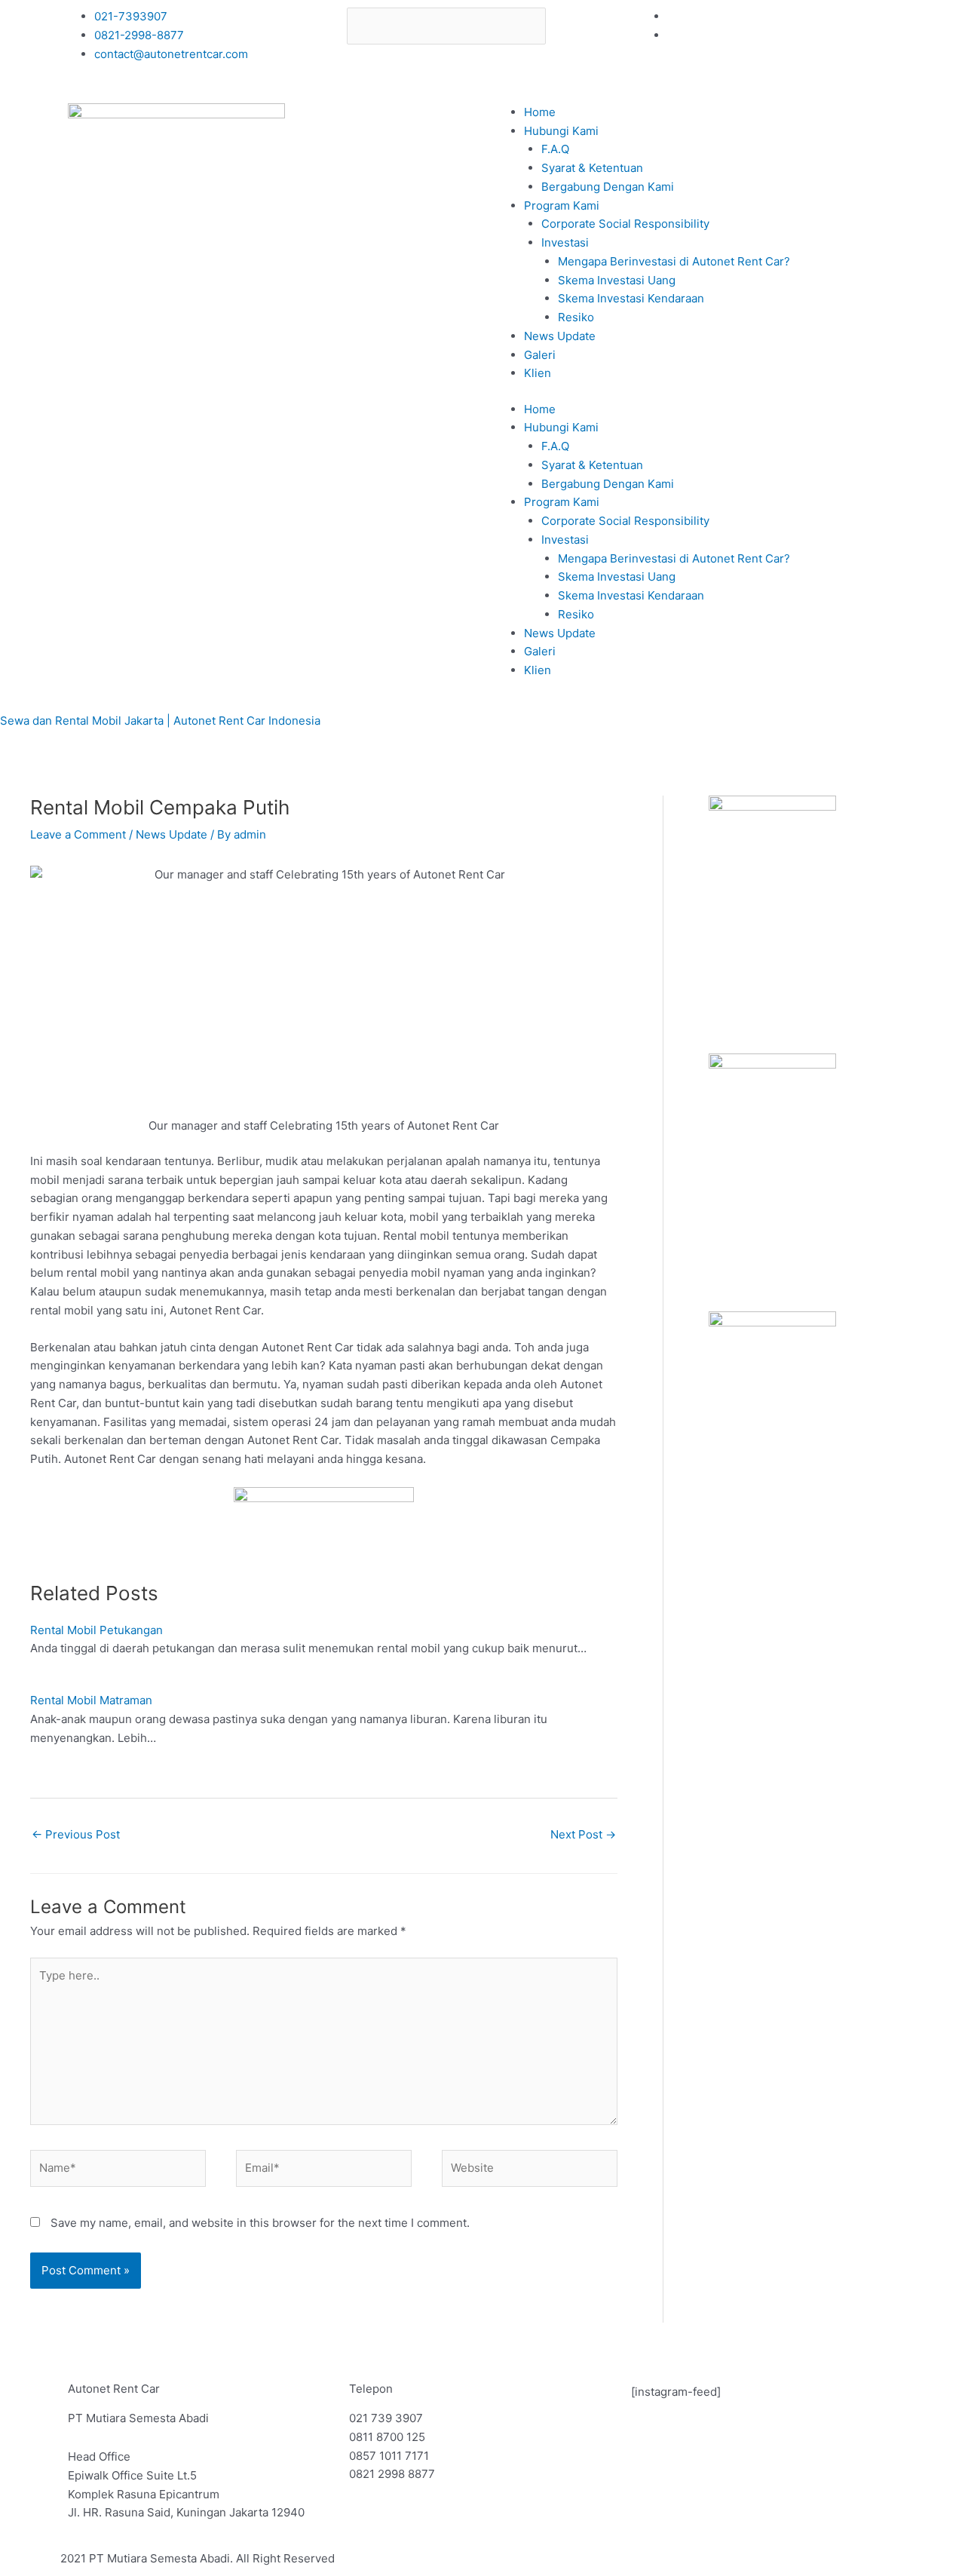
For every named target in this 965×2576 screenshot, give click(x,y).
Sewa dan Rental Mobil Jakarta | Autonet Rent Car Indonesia (160, 721)
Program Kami (562, 205)
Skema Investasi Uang (617, 280)
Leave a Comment (78, 834)
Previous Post (76, 1834)
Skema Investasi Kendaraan (631, 298)
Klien (538, 373)
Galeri (540, 355)
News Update (560, 336)
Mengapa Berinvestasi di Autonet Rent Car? (674, 261)
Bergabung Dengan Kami (608, 187)
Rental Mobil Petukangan (96, 1630)
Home (540, 112)
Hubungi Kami (561, 131)
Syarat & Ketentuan (592, 168)
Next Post (583, 1834)
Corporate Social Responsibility (625, 224)
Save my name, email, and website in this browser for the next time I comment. (260, 2223)
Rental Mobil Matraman (91, 1700)
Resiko (576, 317)
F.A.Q (555, 149)
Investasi (565, 242)
